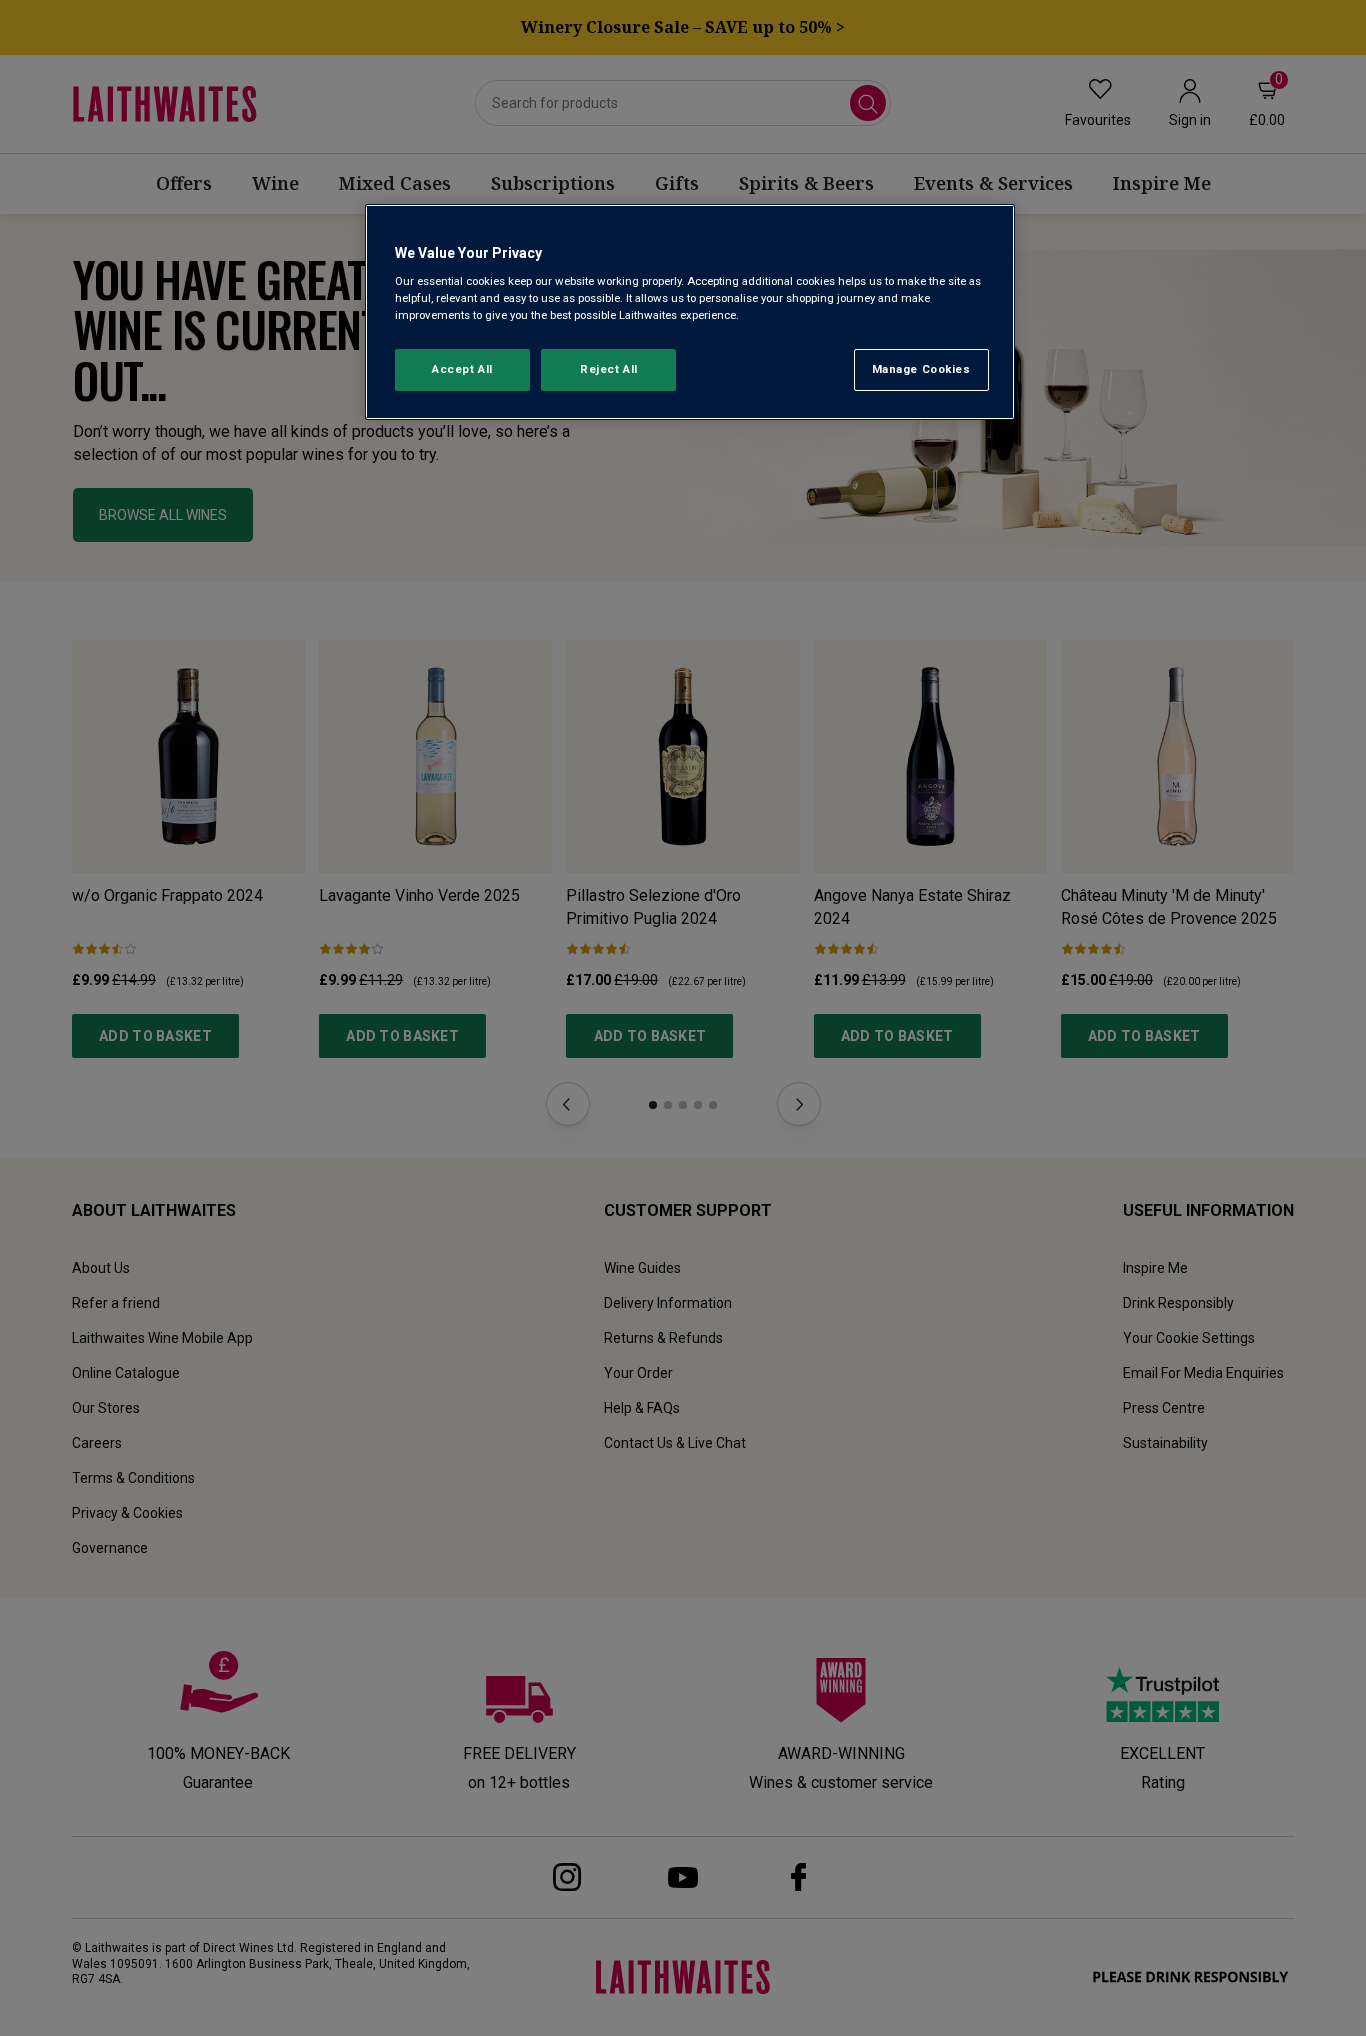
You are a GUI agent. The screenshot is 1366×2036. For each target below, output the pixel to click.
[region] (690, 312)
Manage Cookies (921, 369)
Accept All (462, 369)
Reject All (609, 369)
